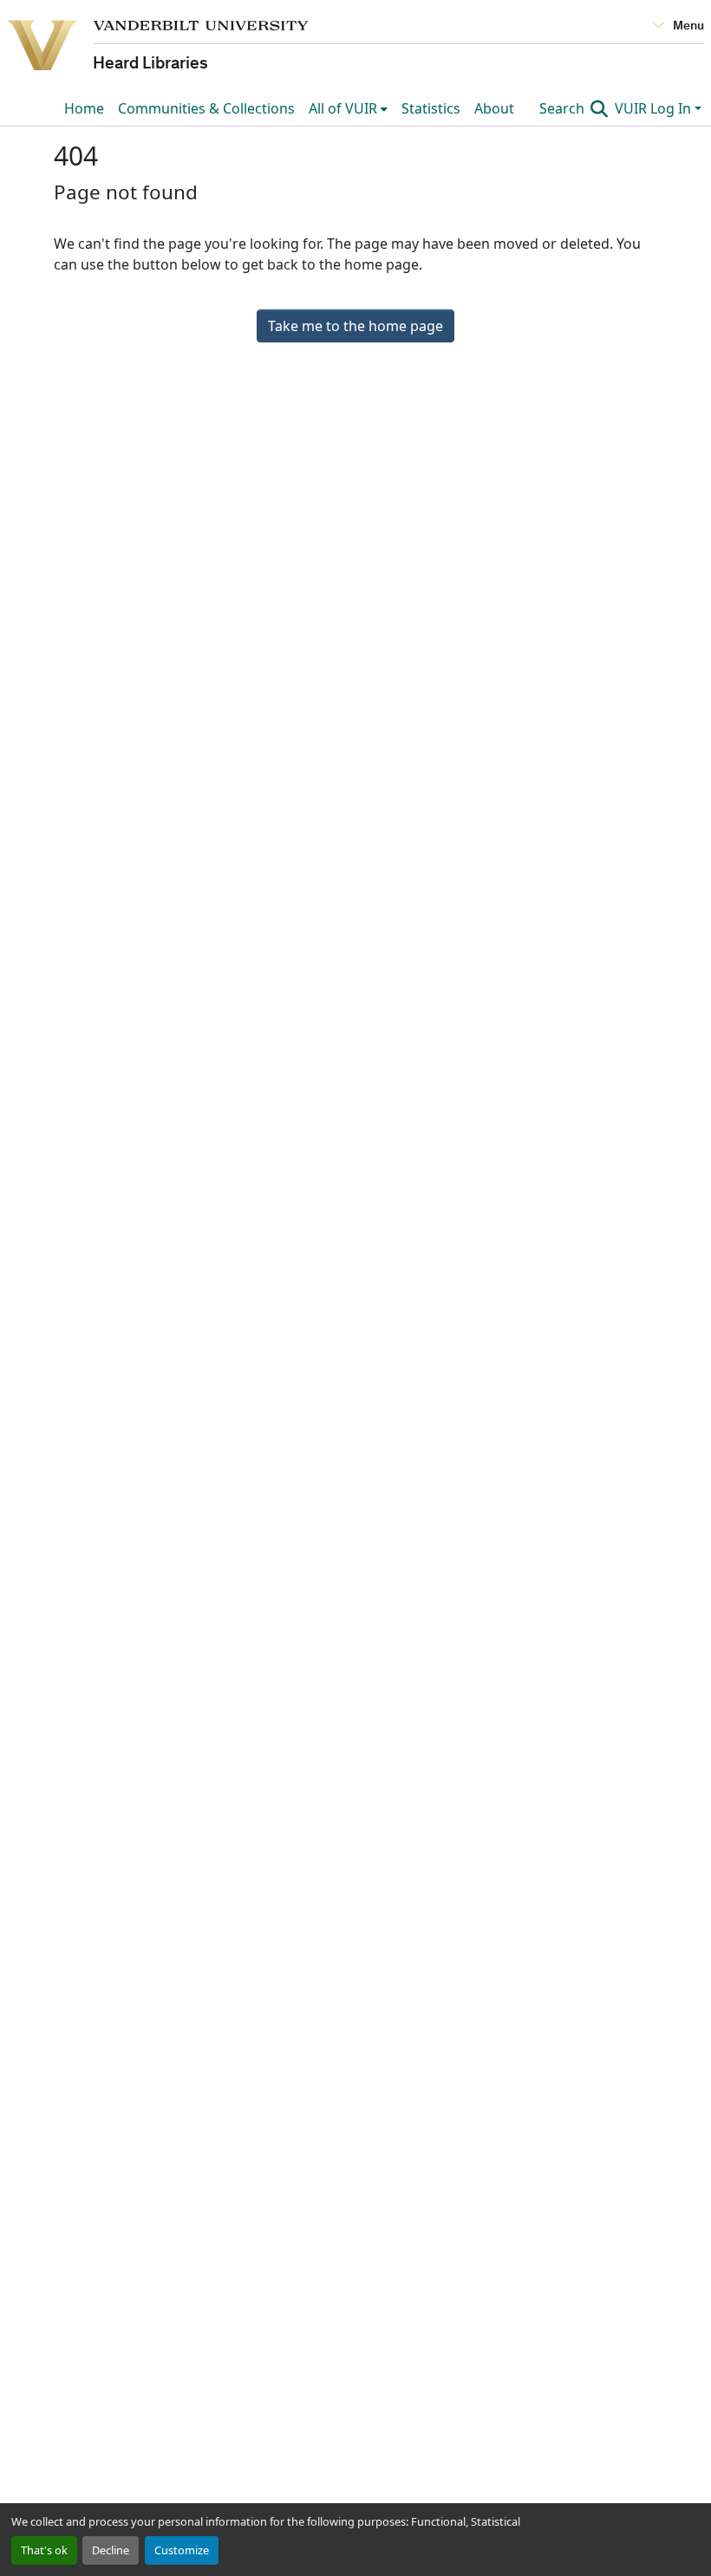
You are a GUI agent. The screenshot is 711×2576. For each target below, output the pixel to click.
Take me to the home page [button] (355, 326)
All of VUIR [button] (343, 108)
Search (564, 108)
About (494, 108)
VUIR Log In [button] (655, 108)
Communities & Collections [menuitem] (206, 108)
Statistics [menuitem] (431, 108)
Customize (182, 2550)
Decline (111, 2550)
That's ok (44, 2550)
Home (84, 108)
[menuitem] (348, 108)
